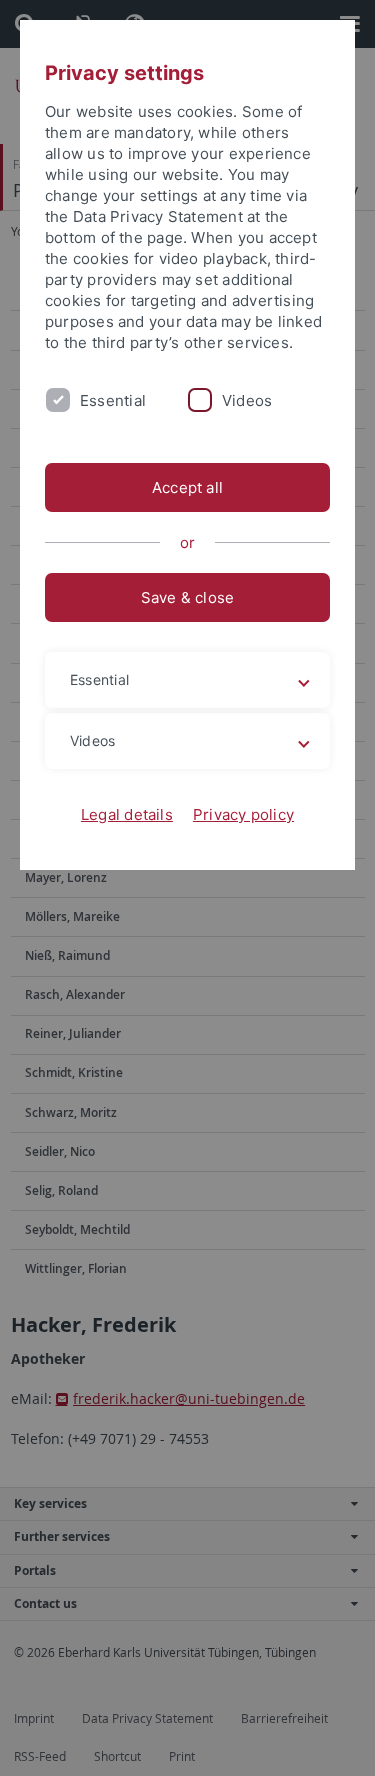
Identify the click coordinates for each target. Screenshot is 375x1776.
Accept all (187, 487)
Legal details (127, 814)
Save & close (188, 597)
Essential (113, 400)
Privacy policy (243, 814)
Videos (247, 400)
